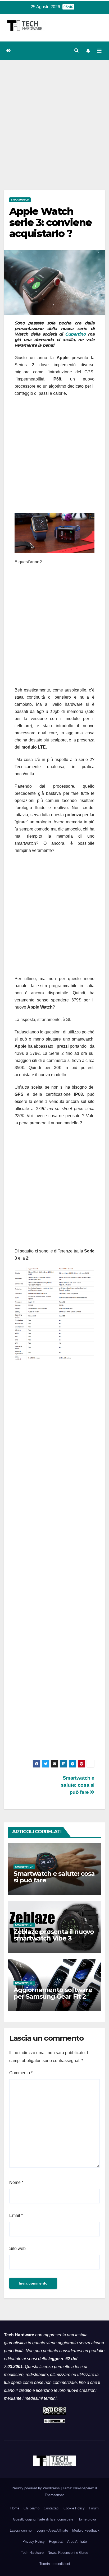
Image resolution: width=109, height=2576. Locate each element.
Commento (21, 2073)
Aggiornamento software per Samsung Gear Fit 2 (53, 1993)
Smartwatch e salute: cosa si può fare (78, 1785)
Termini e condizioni (55, 2564)
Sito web (17, 2248)
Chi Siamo (31, 2508)
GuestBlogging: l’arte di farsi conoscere (43, 2519)
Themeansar (54, 2495)
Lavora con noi (21, 2530)
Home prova (87, 2519)
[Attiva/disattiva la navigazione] (99, 51)
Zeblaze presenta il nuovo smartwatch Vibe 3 (54, 1935)
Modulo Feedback (86, 2530)
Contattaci (51, 2508)
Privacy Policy (34, 2542)
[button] (76, 51)
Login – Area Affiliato (52, 2530)
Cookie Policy (74, 2508)
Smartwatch (20, 200)
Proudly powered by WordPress (36, 2488)
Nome (16, 2182)
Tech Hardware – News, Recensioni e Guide (54, 2553)
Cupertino (75, 334)
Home (15, 2508)
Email (16, 2215)
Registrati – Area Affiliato (68, 2542)
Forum (94, 2508)
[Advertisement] (54, 117)
